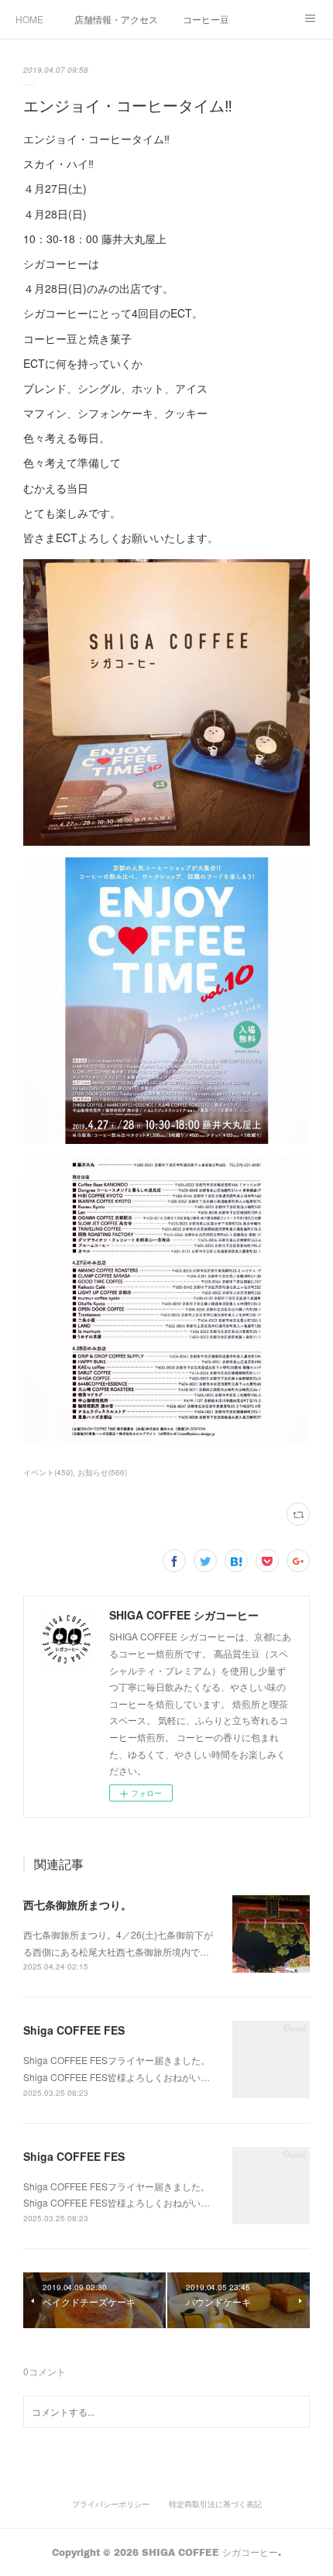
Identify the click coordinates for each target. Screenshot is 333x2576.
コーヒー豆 (206, 19)
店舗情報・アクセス (116, 19)
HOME (29, 19)
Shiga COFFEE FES (74, 2030)
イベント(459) (48, 1472)
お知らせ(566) (102, 1472)
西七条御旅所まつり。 (77, 1905)
